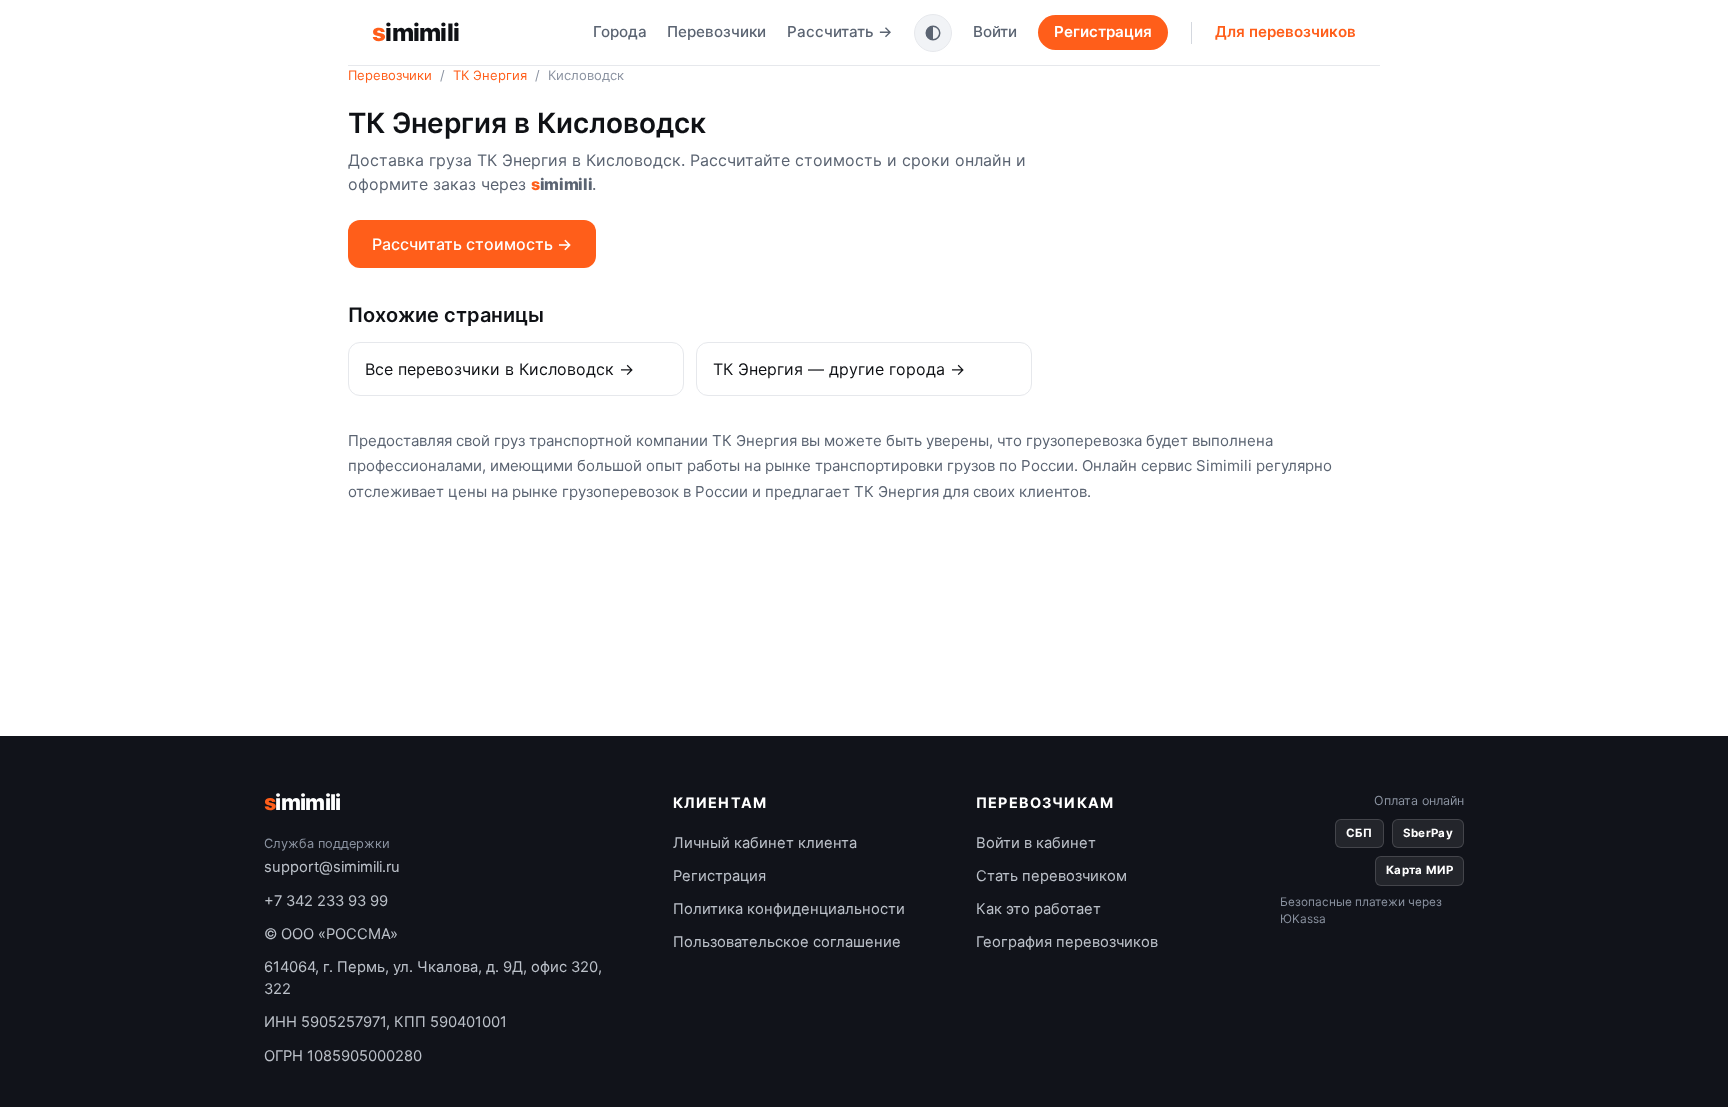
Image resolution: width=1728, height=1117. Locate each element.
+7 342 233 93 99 (326, 901)
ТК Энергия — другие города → (839, 369)
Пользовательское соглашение (787, 942)
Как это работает (1038, 909)
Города (620, 31)
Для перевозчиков (1285, 31)
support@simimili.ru (332, 867)
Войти (995, 31)
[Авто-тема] (933, 33)
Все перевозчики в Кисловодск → (499, 369)
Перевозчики (716, 31)
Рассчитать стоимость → (472, 244)
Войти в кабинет (1036, 843)
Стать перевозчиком (1051, 876)
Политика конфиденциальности (789, 909)
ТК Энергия (490, 75)
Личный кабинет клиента (765, 843)
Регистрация (1103, 31)
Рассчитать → (840, 31)
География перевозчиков (1067, 942)
